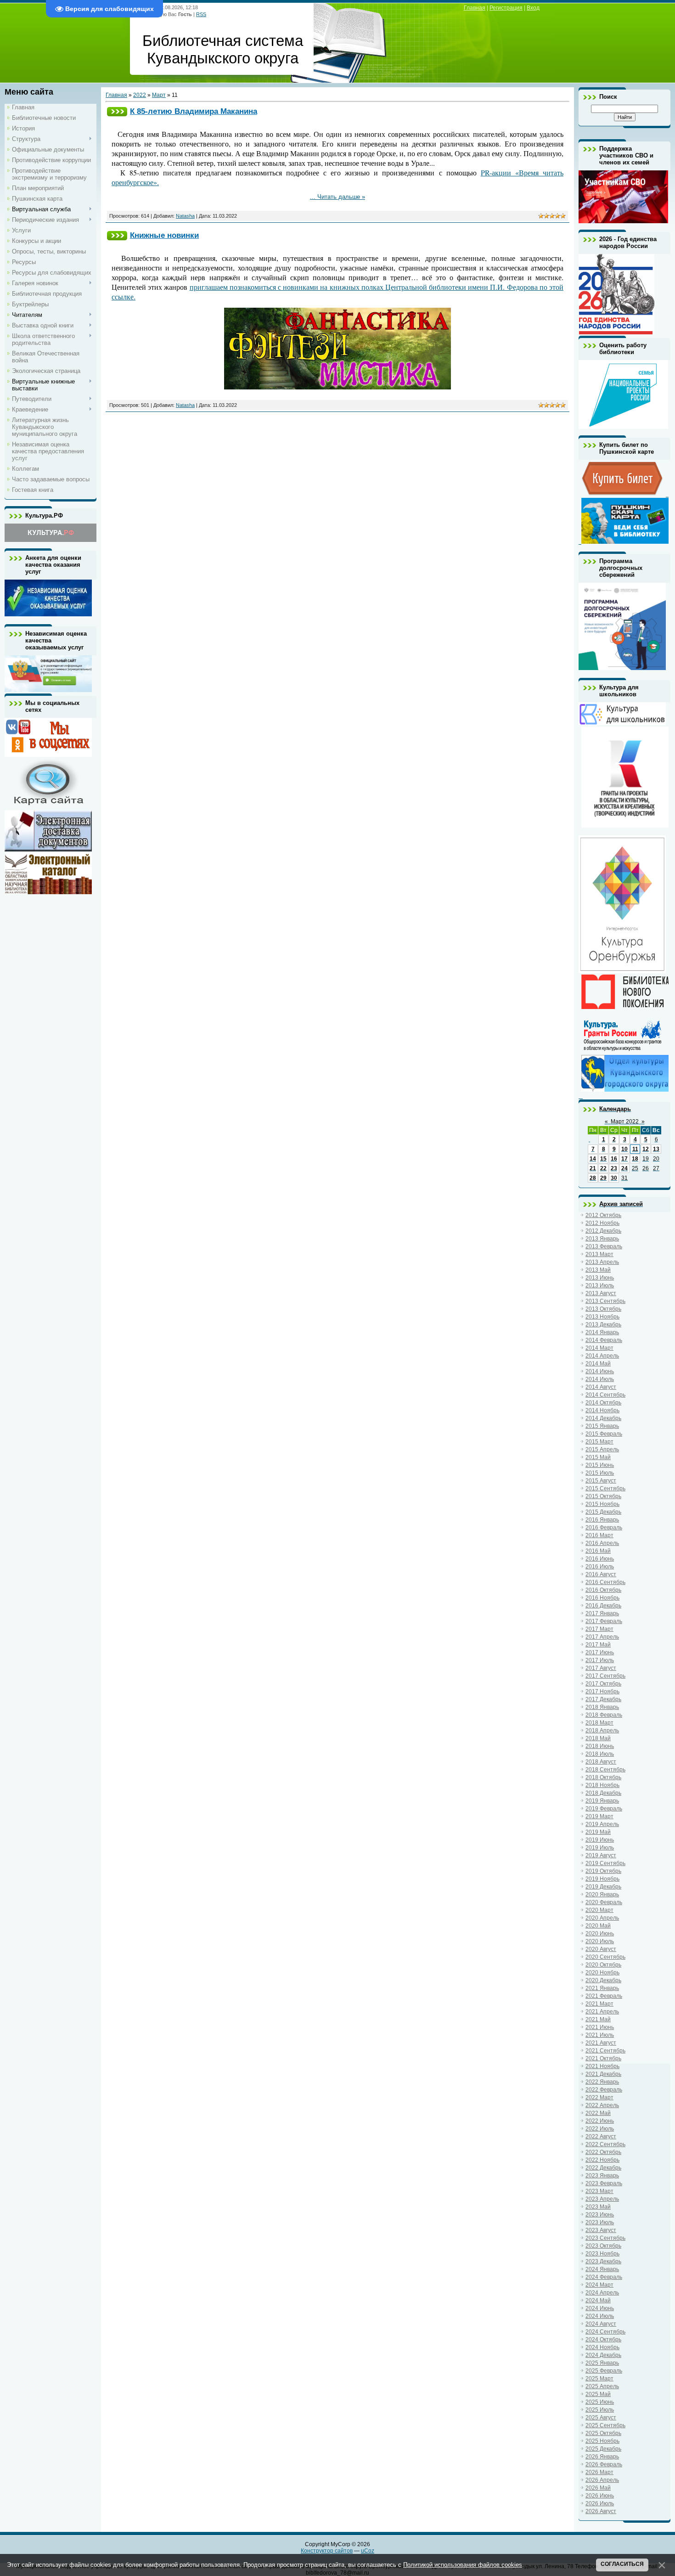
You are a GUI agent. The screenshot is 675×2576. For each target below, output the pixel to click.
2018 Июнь (600, 1746)
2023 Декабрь (603, 2261)
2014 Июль (600, 1379)
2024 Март (599, 2285)
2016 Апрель (602, 1543)
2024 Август (601, 2324)
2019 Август (601, 1855)
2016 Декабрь (603, 1606)
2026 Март (599, 2472)
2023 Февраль (604, 2183)
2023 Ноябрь (602, 2254)
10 (624, 1149)
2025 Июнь (600, 2402)
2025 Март (599, 2379)
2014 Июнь (600, 1371)
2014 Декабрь (603, 1418)
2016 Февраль (604, 1528)
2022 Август (601, 2136)
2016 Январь (602, 1520)
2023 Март (599, 2191)
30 (614, 1178)
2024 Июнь (600, 2308)
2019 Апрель (602, 1824)
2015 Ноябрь (602, 1504)
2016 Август (601, 1574)
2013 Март (599, 1254)
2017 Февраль (604, 1621)
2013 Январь (602, 1239)
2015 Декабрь (603, 1512)
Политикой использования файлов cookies (463, 2565)
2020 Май (598, 1926)
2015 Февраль (604, 1434)
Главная (475, 8)
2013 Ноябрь (602, 1317)
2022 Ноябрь (602, 2160)
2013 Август (601, 1293)
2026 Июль (600, 2503)
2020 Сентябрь (605, 1957)
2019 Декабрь (603, 1887)
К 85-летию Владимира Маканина (194, 111)
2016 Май (598, 1551)
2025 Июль (600, 2410)
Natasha (185, 216)
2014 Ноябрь (602, 1410)
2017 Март (599, 1629)
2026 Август (601, 2511)
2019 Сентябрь (605, 1863)
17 (624, 1159)
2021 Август (601, 2043)
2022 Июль (600, 2129)
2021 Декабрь (603, 2074)
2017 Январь (602, 1613)
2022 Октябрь (603, 2152)
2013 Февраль (604, 1246)
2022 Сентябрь (605, 2144)
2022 (140, 95)
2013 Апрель (602, 1262)
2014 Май (598, 1364)
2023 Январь (602, 2176)
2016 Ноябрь (602, 1598)
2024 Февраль (604, 2277)
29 (603, 1178)
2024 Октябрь (603, 2339)
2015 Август (601, 1481)
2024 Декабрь (603, 2355)
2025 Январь (602, 2363)
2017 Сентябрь (605, 1676)
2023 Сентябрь (605, 2238)
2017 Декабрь (603, 1699)
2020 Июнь (600, 1933)
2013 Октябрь (603, 1309)
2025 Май (598, 2394)
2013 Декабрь (603, 1325)
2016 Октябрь (603, 1590)
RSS (201, 14)
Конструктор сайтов (327, 2551)
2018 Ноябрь (602, 1785)
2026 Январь (602, 2457)
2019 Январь (602, 1801)
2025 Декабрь (603, 2449)
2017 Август (601, 1668)
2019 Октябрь (603, 1871)
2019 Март (599, 1816)
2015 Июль (600, 1473)
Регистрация (506, 8)
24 (624, 1168)
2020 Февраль (604, 1902)
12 (646, 1149)
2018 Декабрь (603, 1793)
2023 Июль (600, 2222)
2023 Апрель (602, 2199)
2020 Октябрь (603, 1965)
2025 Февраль (604, 2371)
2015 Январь (602, 1426)
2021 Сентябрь (605, 2051)
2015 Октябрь (603, 1496)
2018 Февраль (604, 1715)
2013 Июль (600, 1285)
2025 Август (601, 2418)
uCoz (368, 2551)
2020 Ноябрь (602, 1973)
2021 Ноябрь (602, 2066)
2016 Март (599, 1535)
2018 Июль (600, 1754)
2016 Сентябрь (605, 1582)
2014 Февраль (604, 1340)
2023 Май (598, 2207)
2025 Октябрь (603, 2433)
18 (635, 1159)
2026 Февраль (604, 2464)
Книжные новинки (164, 235)
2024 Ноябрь (602, 2347)
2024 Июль (600, 2316)
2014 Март (599, 1348)
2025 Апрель (602, 2386)
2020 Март (599, 1910)
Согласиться (622, 2564)
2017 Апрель (602, 1637)
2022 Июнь (600, 2121)
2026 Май (598, 2488)
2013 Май (598, 1270)
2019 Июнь (600, 1840)
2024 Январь (602, 2269)
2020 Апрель (602, 1918)
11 (635, 1149)
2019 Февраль (604, 1809)
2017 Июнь (600, 1652)
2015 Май (598, 1457)
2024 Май (598, 2300)
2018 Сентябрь (605, 1770)
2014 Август (601, 1387)
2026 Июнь (600, 2496)
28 (593, 1178)
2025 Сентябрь (605, 2425)
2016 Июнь (600, 1559)
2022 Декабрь (603, 2168)
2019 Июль (600, 1848)
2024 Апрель (602, 2293)
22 (603, 1168)
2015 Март (599, 1442)
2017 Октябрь (603, 1684)
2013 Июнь (600, 1278)
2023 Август (601, 2230)
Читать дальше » (341, 197)
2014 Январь (602, 1332)
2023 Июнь (600, 2215)
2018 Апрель (602, 1730)
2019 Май (598, 1832)
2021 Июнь (600, 2027)
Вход (533, 8)
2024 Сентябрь (605, 2332)
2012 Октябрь (603, 1215)
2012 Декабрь (603, 1231)
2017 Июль (600, 1660)
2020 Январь (602, 1894)
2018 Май (598, 1738)
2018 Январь (602, 1707)
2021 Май (598, 2019)
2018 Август (601, 1762)
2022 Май (598, 2113)
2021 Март (599, 2004)
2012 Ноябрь (602, 1223)
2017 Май (598, 1645)
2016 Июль (600, 1567)
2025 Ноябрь (602, 2441)
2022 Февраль (604, 2090)
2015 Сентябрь (605, 1488)
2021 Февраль (604, 1996)
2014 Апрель (602, 1356)
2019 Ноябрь (602, 1879)
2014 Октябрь (603, 1403)
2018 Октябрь (603, 1777)
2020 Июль (600, 1941)
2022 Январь (602, 2082)
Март (159, 95)
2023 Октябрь (603, 2246)
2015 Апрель (602, 1449)
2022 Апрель (602, 2105)
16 (614, 1159)
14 (593, 1159)
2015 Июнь (600, 1465)
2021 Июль (600, 2035)
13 (656, 1149)
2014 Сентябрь (605, 1395)
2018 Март (599, 1723)
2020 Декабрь (603, 1980)
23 (614, 1168)
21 (593, 1168)
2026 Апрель (602, 2480)
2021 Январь (602, 1988)
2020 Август (601, 1949)
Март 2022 (625, 1122)
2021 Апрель (602, 2012)
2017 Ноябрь (602, 1691)
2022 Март (599, 2097)
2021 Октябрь (603, 2058)
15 (603, 1159)
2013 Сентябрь (605, 1301)
